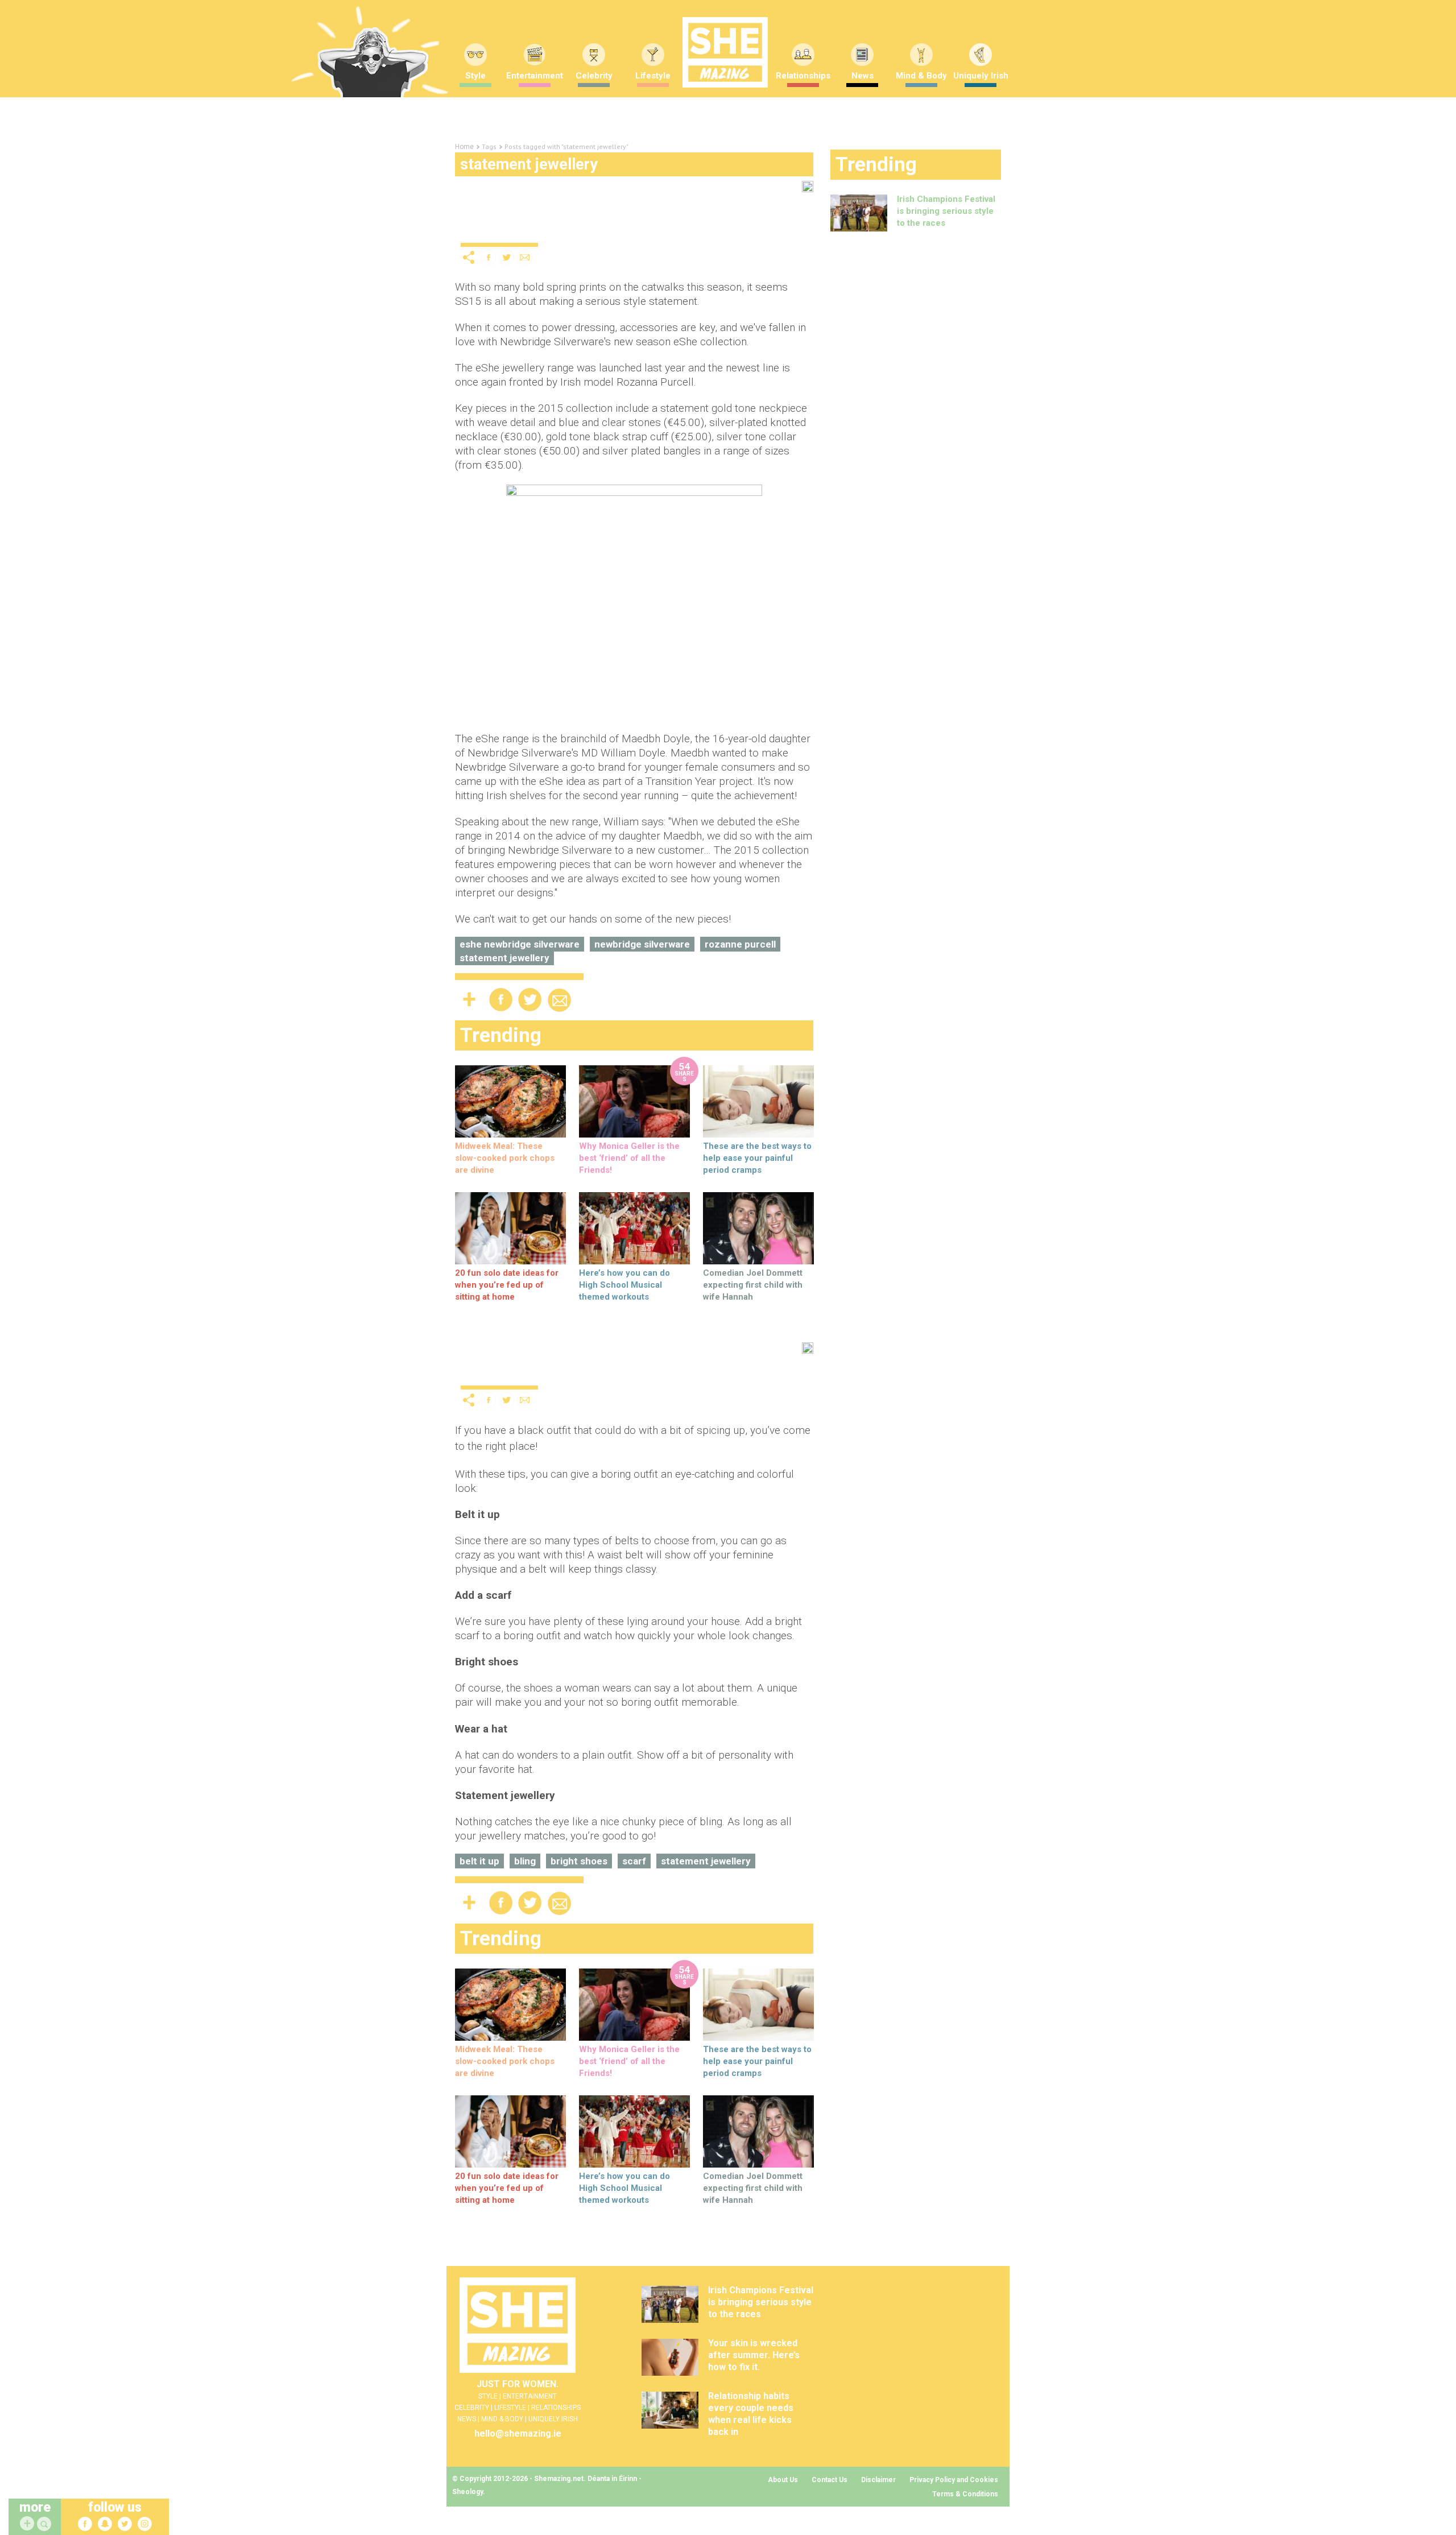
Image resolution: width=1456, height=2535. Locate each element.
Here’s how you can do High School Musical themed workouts (624, 1285)
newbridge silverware (642, 944)
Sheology (468, 2492)
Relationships (803, 76)
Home (464, 147)
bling (525, 1861)
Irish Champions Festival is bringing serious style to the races (946, 211)
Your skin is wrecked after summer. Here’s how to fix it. (754, 2355)
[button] (45, 2524)
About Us (783, 2480)
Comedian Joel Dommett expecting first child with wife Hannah (753, 1285)
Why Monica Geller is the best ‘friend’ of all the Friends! (629, 1158)
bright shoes (579, 1861)
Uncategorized (491, 233)
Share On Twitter (507, 257)
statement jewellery (504, 958)
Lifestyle (653, 76)
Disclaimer (878, 2480)
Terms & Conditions (965, 2494)
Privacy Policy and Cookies (954, 2480)
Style (475, 76)
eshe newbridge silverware (520, 944)
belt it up (479, 1861)
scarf (634, 1861)
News (863, 76)
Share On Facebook (489, 257)
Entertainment (535, 76)
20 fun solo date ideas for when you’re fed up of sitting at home (507, 1285)
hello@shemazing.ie (518, 2433)
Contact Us (830, 2480)
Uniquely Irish (981, 76)
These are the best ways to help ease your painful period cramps (757, 1158)
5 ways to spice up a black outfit (556, 1356)
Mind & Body (921, 76)
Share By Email (525, 257)
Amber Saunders (628, 233)
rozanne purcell (740, 944)
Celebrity (594, 76)
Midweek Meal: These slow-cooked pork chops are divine (505, 1158)
